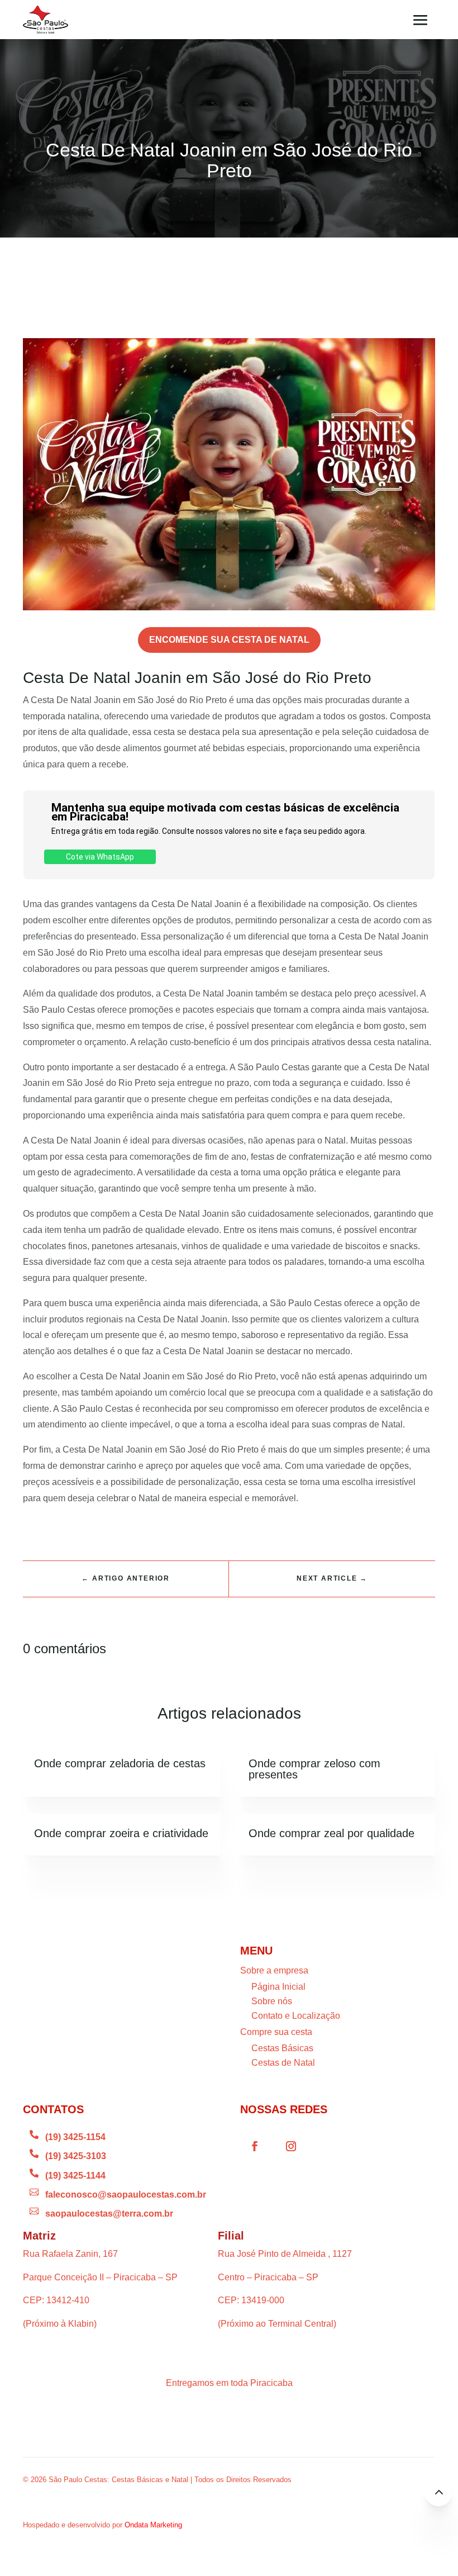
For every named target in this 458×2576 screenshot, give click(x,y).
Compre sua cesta (276, 2032)
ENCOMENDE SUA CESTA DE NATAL (229, 640)
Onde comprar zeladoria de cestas (120, 1763)
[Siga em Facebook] (255, 2146)
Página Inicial (278, 1987)
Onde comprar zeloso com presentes (314, 1769)
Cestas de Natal (283, 2063)
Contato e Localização (296, 2016)
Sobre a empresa (274, 1970)
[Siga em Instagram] (291, 2146)
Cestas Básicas (282, 2048)
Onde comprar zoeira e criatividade (121, 1833)
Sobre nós (272, 2001)
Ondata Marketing (153, 2525)
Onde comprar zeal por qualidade (331, 1833)
